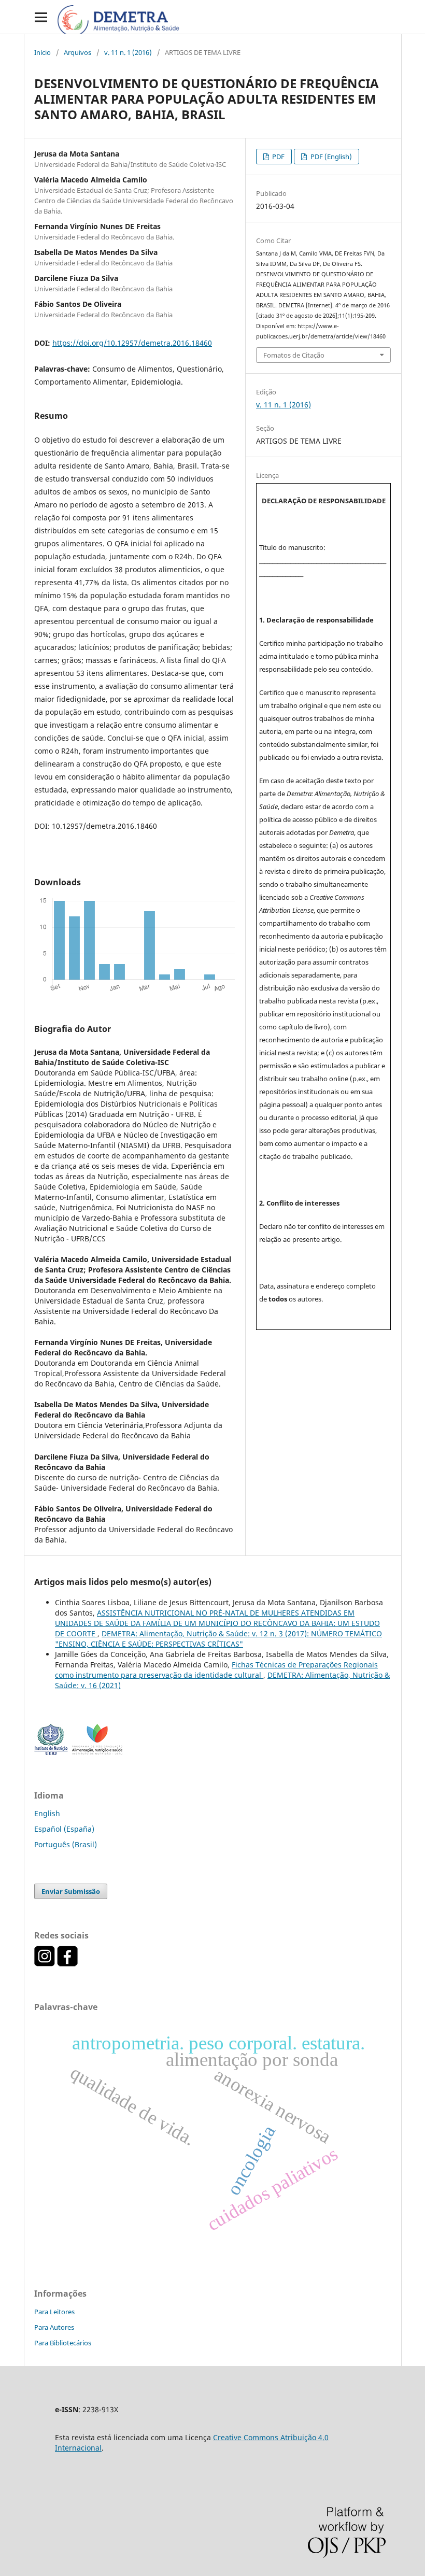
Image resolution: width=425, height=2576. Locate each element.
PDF (278, 157)
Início (42, 52)
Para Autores (54, 2327)
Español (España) (64, 1829)
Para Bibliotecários (63, 2343)
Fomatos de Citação (294, 355)
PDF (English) (330, 157)
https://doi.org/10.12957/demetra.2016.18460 (132, 343)
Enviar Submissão (71, 1891)
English (47, 1813)
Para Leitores (54, 2312)
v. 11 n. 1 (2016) (128, 52)
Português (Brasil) (66, 1844)
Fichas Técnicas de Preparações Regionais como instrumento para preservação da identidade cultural (216, 1670)
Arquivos (77, 52)
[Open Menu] (41, 17)
